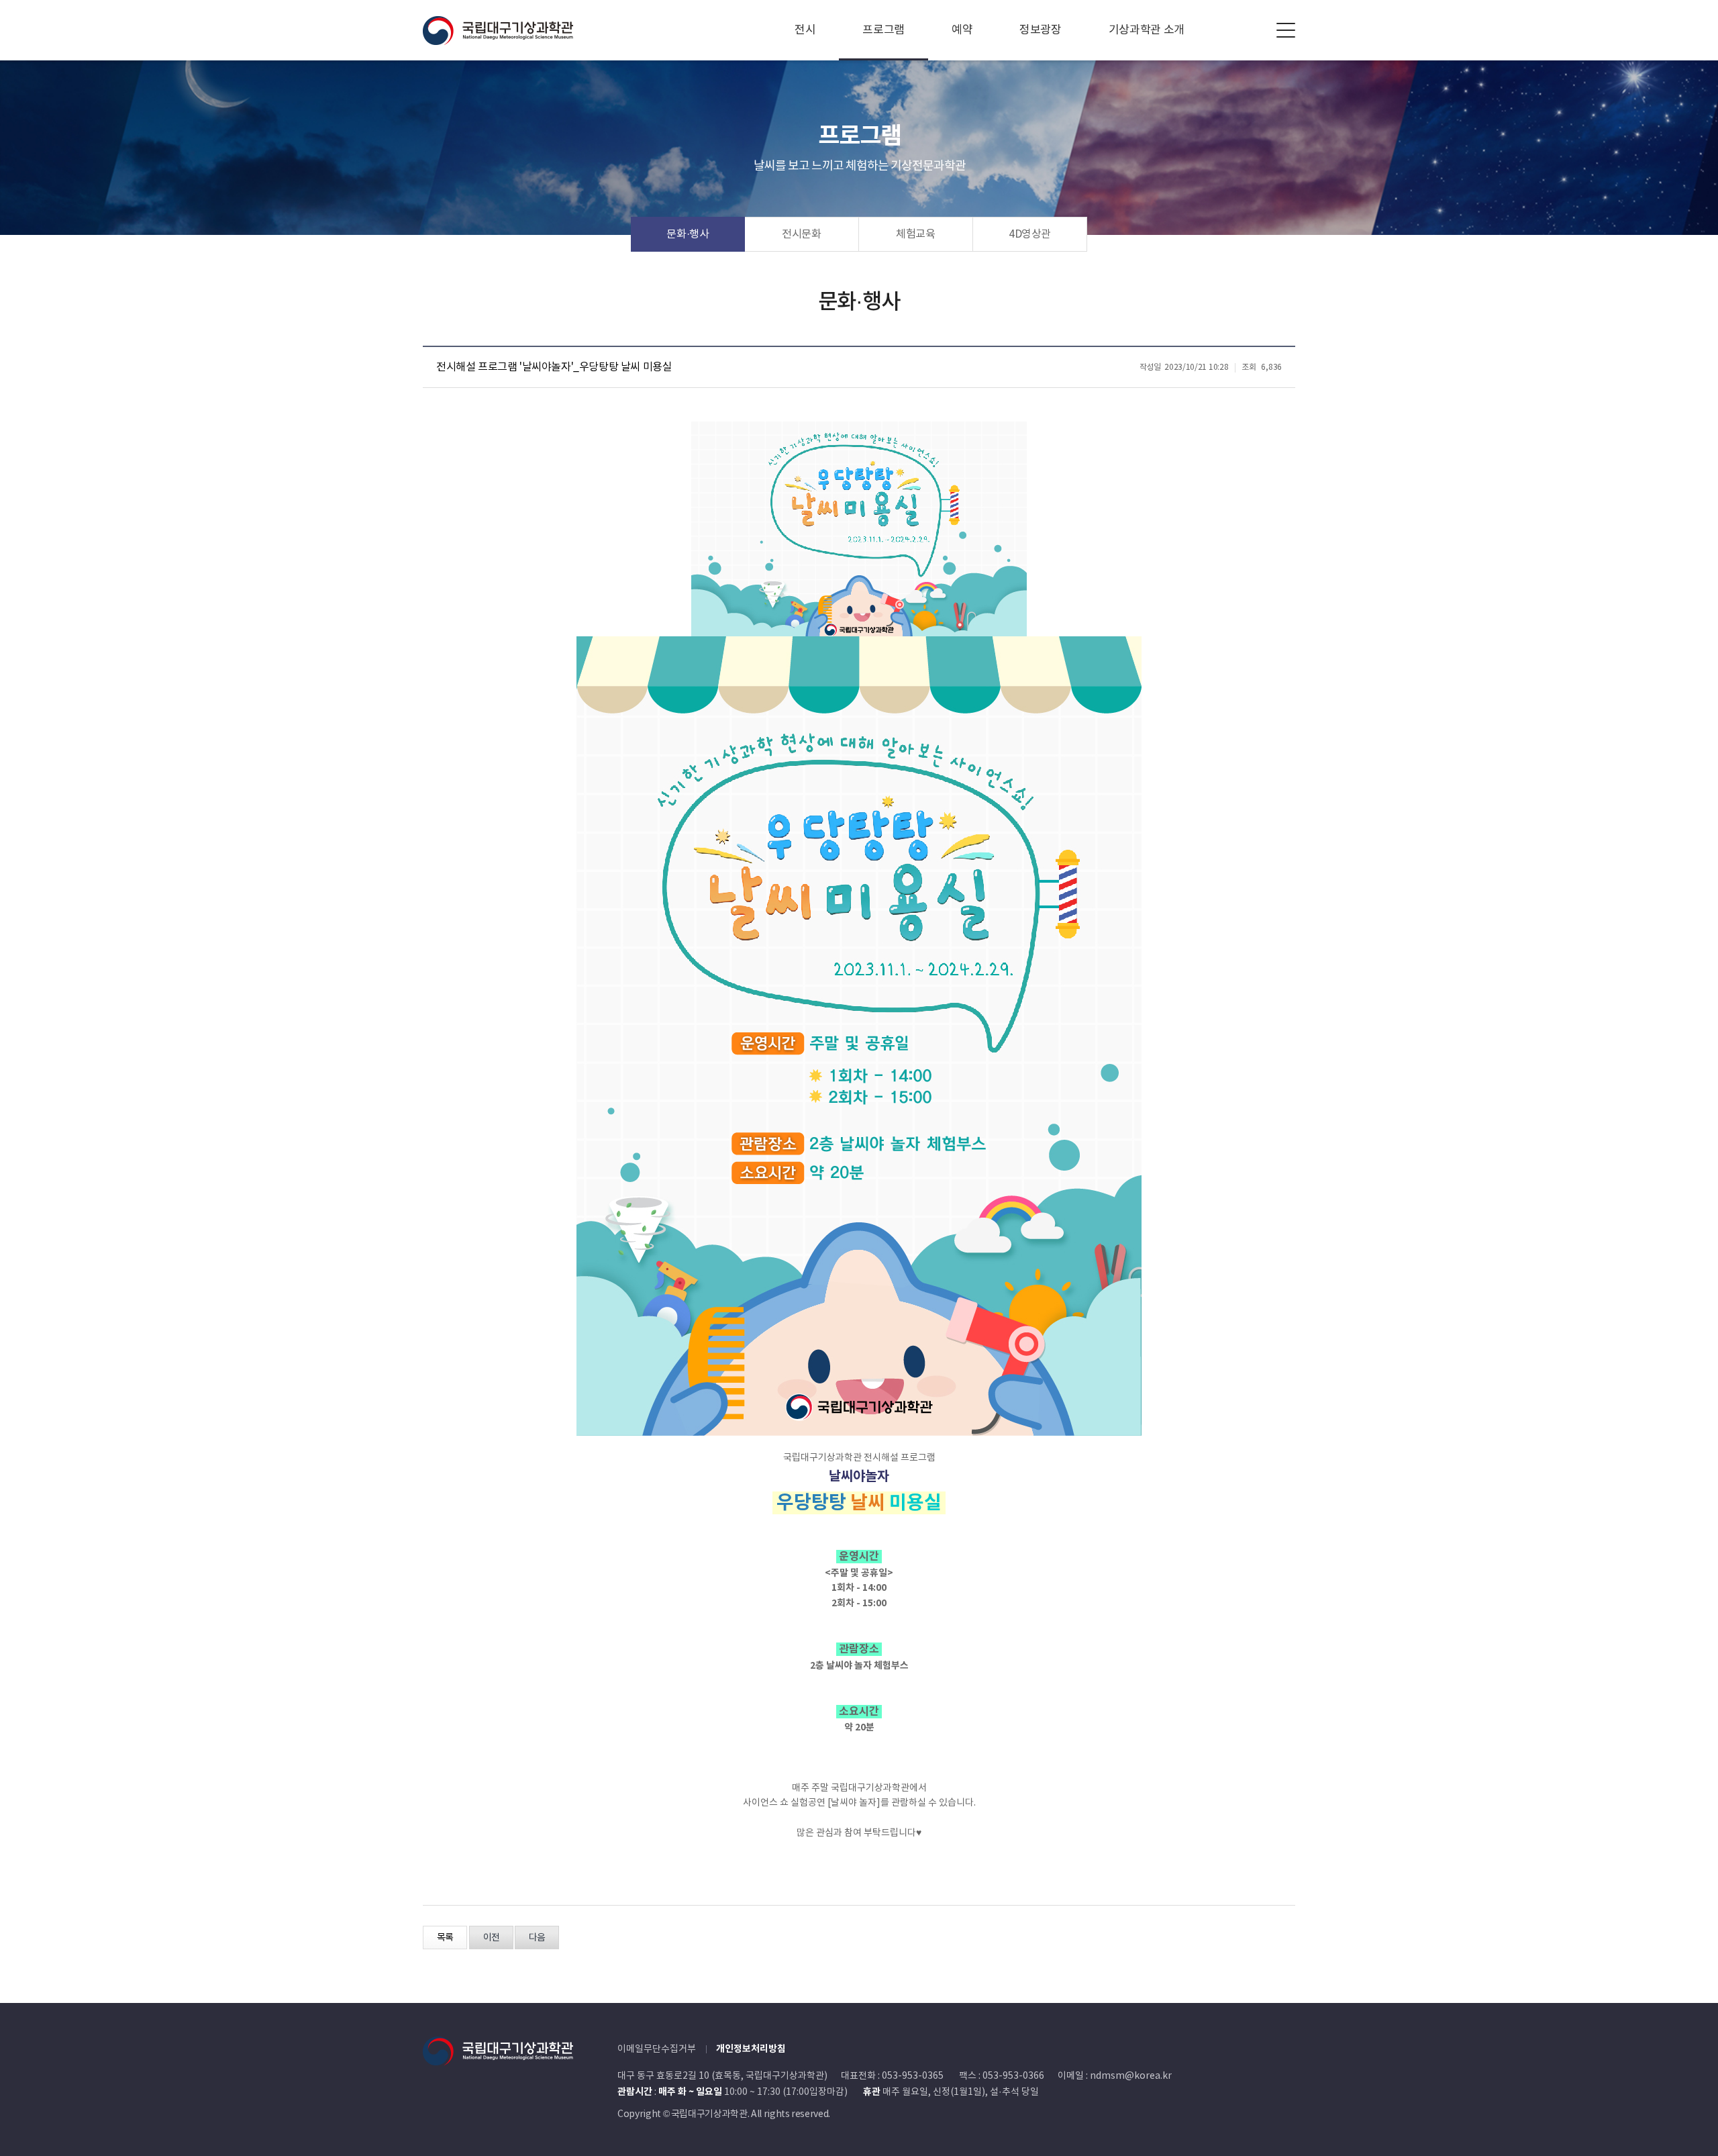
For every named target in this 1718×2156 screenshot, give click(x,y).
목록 (445, 1938)
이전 (491, 1938)
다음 (537, 1938)
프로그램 (883, 30)
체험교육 (916, 234)
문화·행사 (688, 234)
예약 (962, 30)
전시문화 (802, 234)
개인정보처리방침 (751, 2049)
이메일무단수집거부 (657, 2049)
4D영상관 (1030, 234)
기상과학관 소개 (1147, 30)
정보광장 (1041, 30)
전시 (805, 30)
